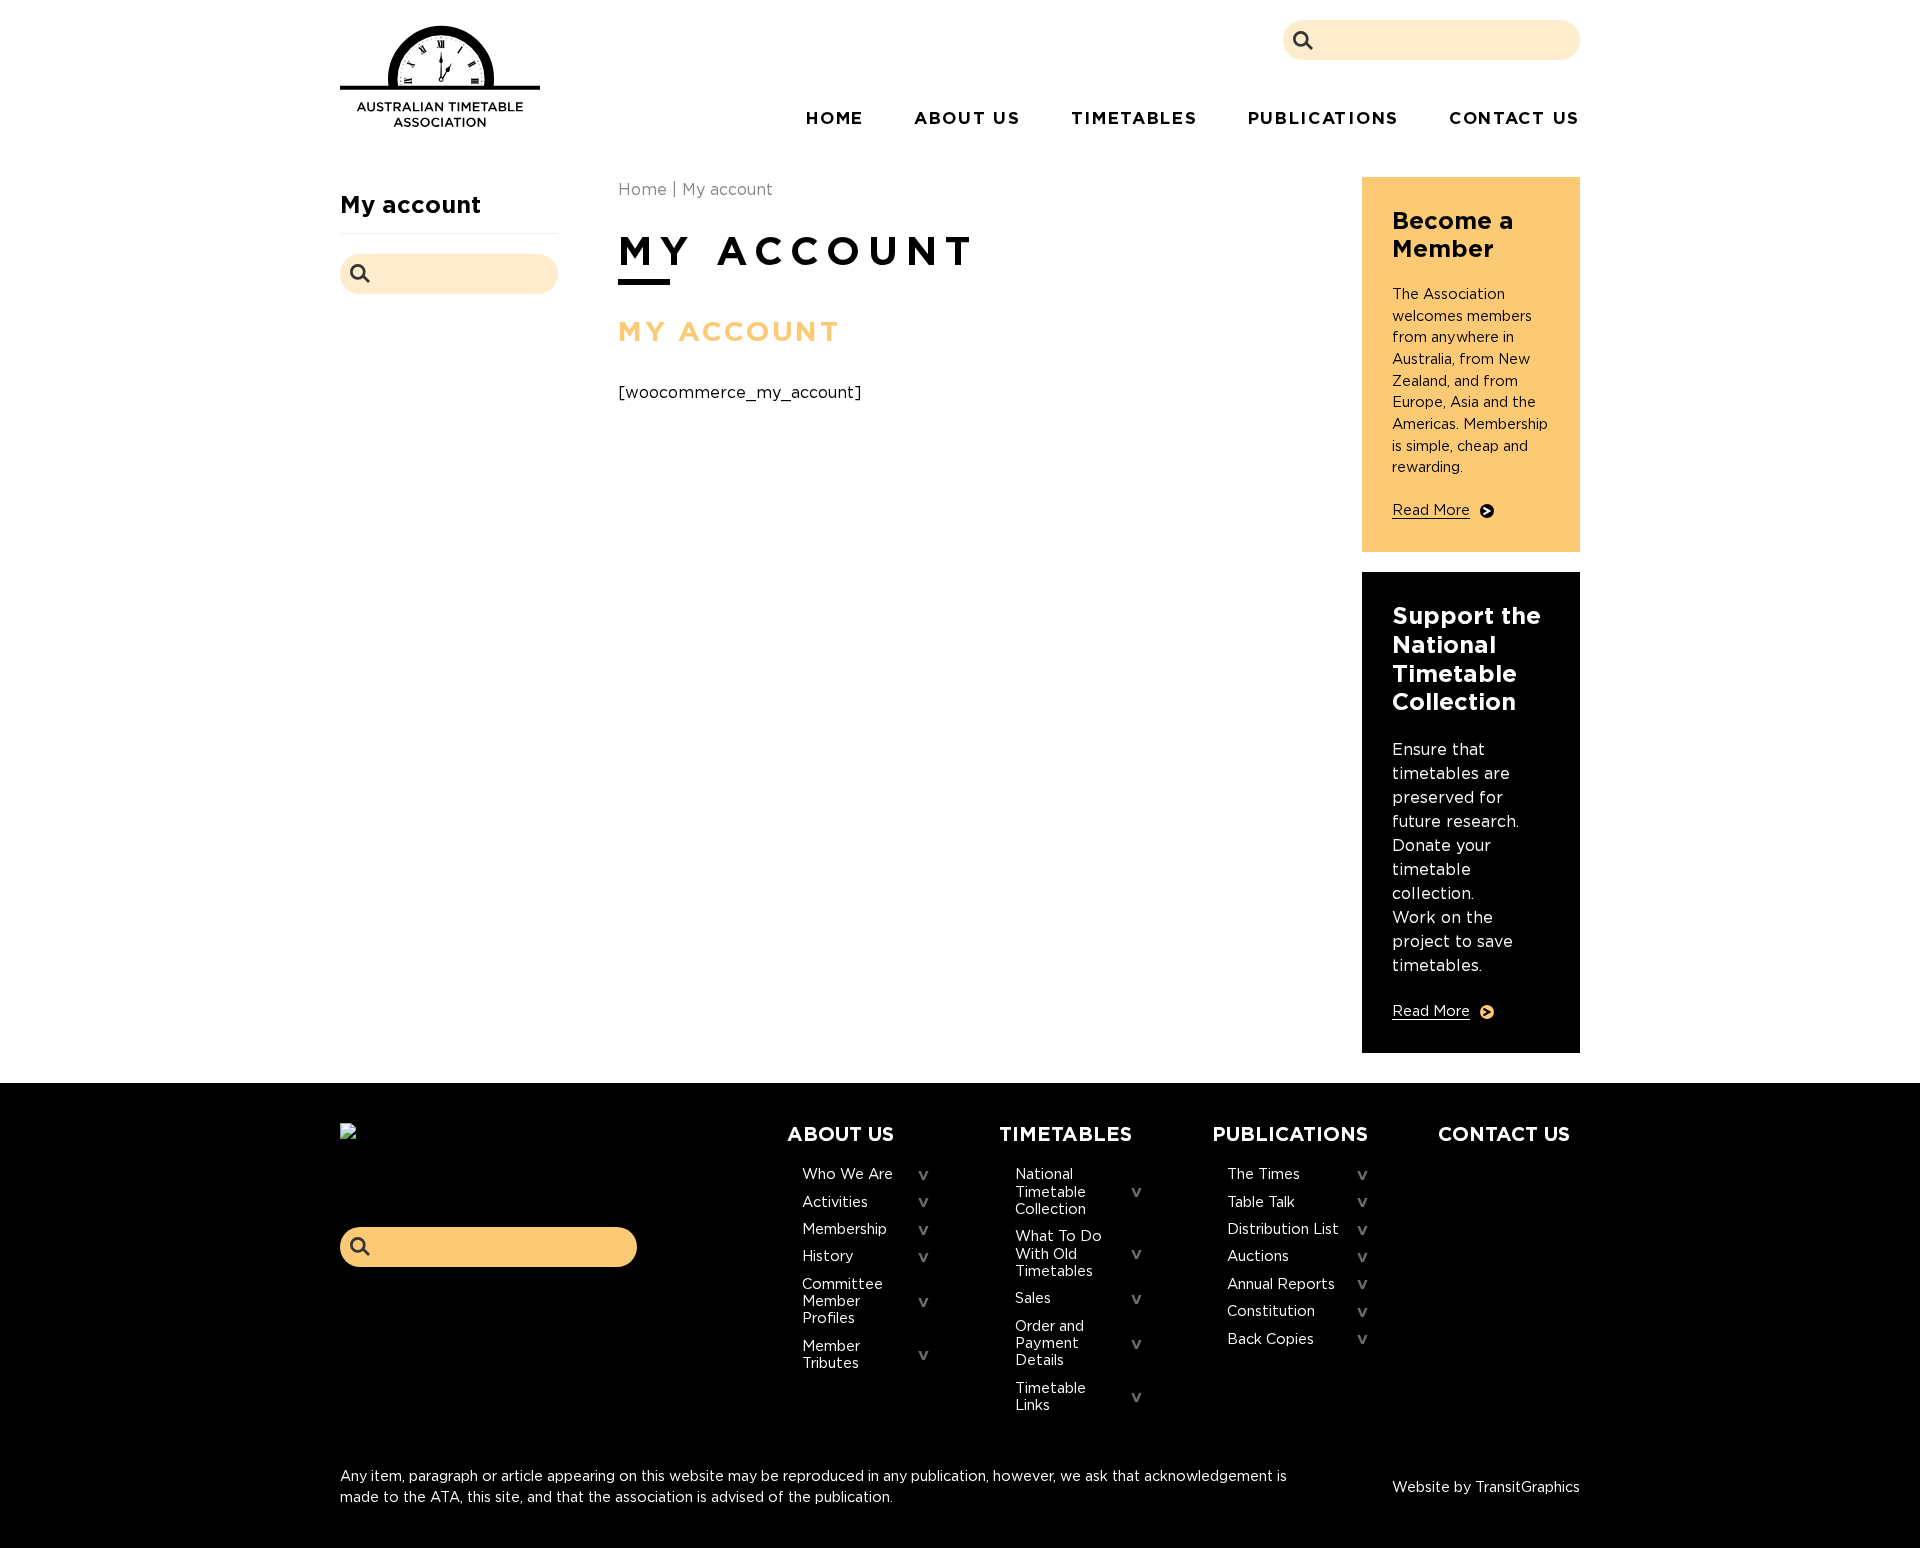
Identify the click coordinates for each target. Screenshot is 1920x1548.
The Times (1263, 1174)
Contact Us (1514, 118)
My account (410, 204)
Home (835, 118)
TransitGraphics (1527, 1486)
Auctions (1258, 1256)
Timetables (1134, 118)
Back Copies (1270, 1339)
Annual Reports (1281, 1284)
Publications (1323, 118)
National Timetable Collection (1050, 1192)
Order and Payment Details (1049, 1344)
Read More (1431, 510)
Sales (1033, 1298)
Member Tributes (831, 1355)
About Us (967, 118)
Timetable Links (1050, 1397)
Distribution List (1283, 1229)
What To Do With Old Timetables (1058, 1254)
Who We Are (847, 1174)
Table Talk (1261, 1202)
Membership (844, 1229)
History (828, 1256)
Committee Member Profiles (842, 1302)
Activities (835, 1202)
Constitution (1271, 1311)
